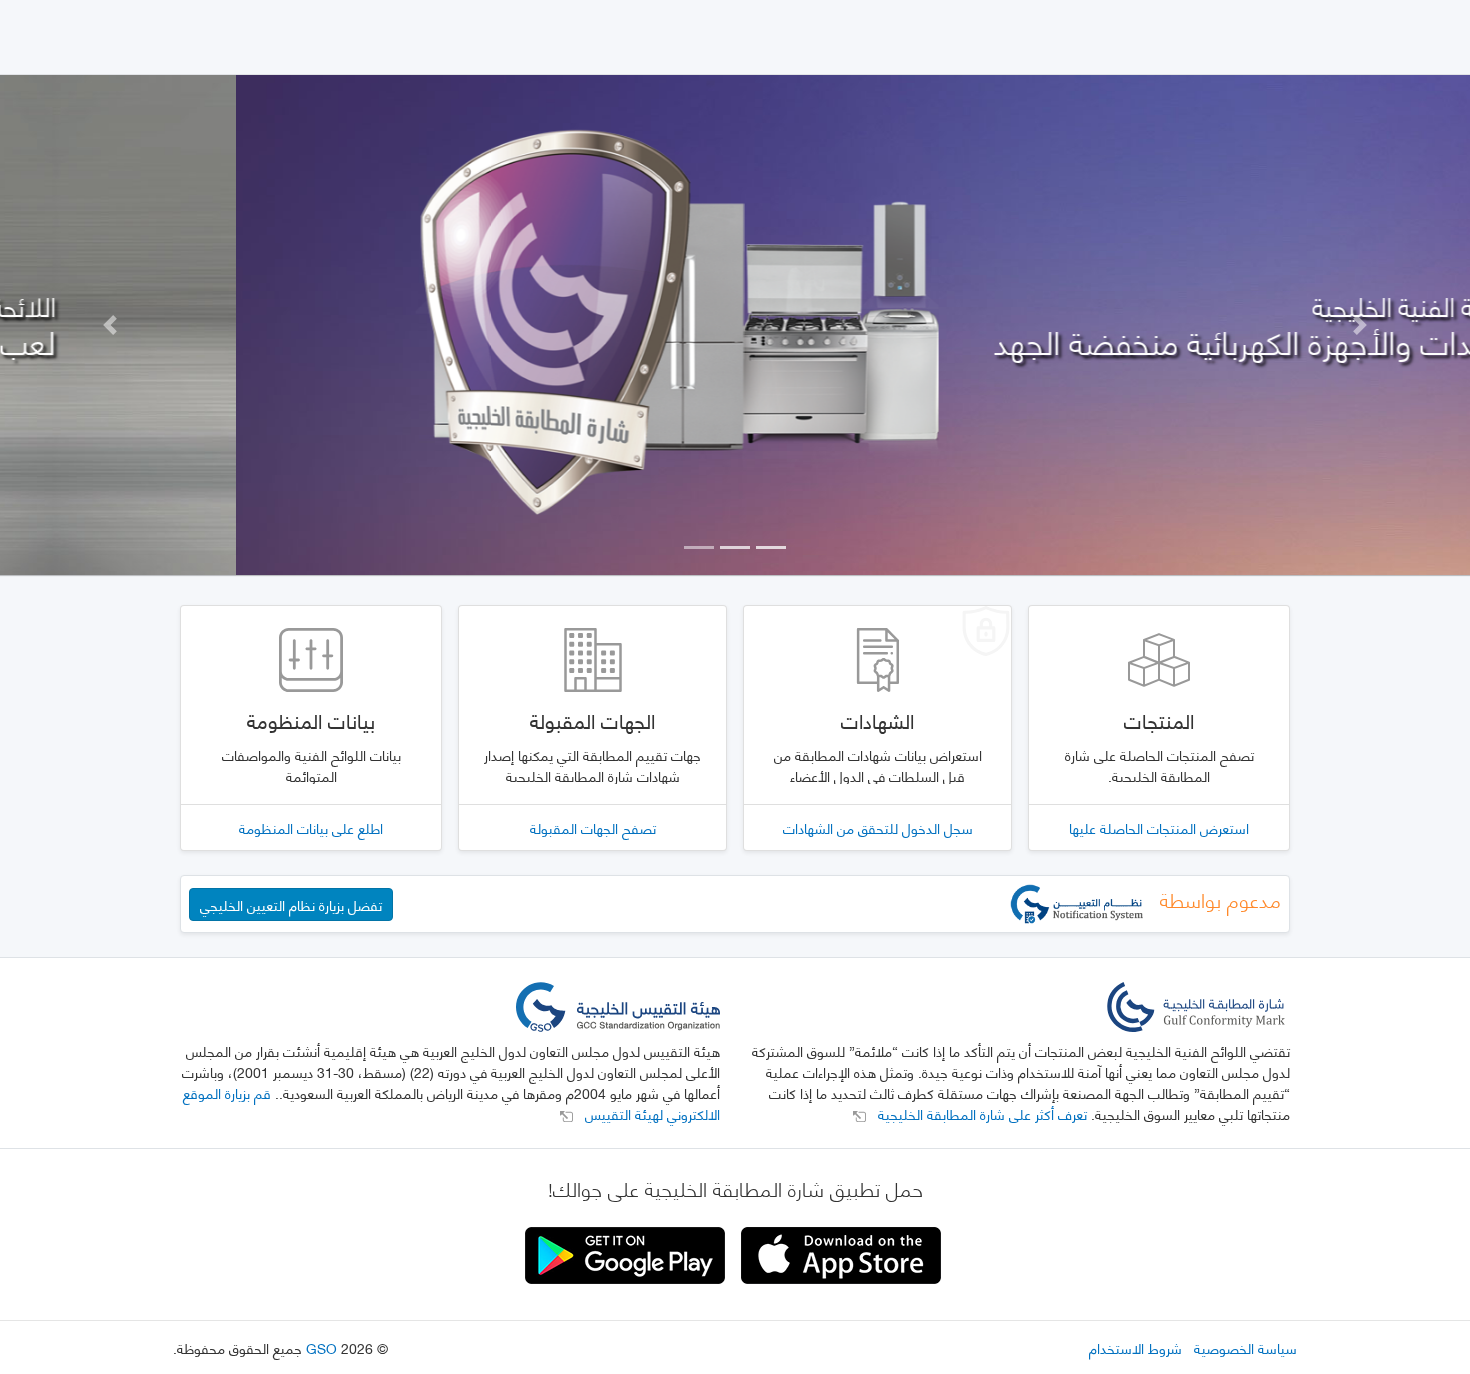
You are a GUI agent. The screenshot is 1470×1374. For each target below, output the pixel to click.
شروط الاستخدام (1135, 1347)
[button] (110, 325)
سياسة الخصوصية (1245, 1347)
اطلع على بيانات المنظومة (311, 827)
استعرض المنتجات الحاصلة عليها (1159, 827)
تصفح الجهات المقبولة (593, 827)
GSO (321, 1347)
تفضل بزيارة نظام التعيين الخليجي (291, 904)
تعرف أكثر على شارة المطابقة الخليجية (980, 1113)
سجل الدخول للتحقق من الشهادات (878, 827)
